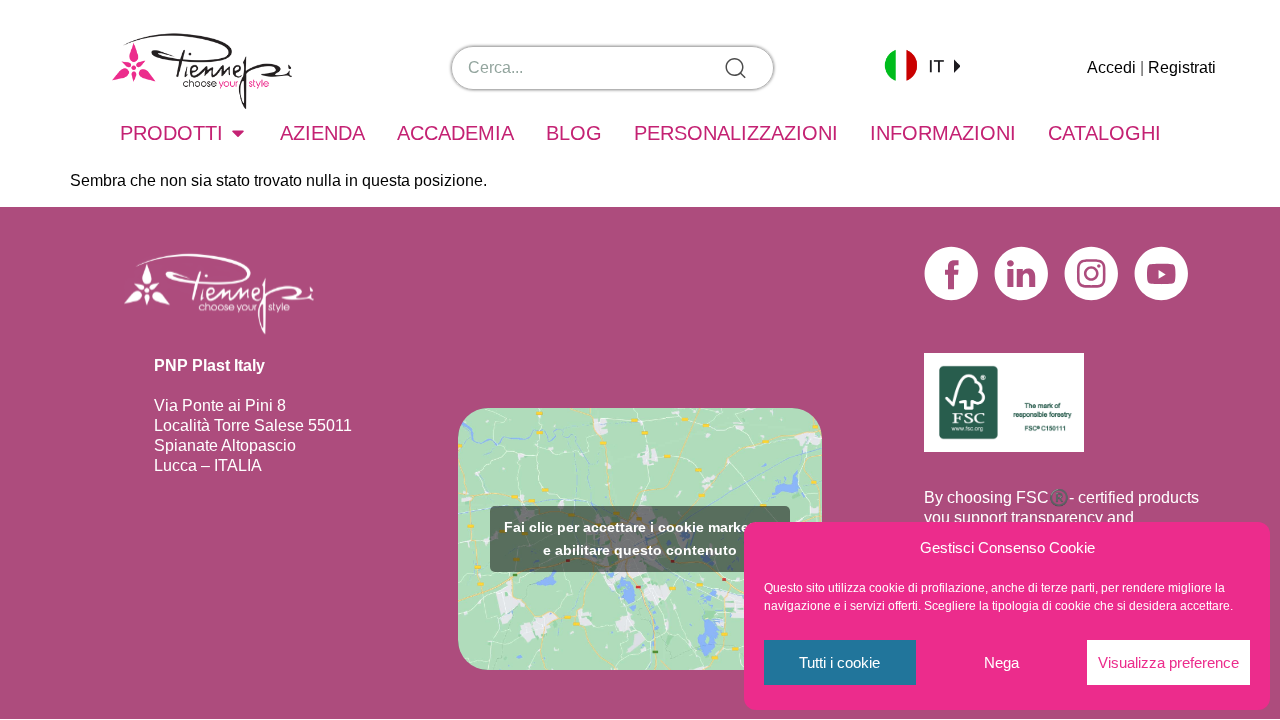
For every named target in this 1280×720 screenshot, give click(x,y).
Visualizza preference (1168, 662)
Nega (1001, 662)
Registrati (1182, 67)
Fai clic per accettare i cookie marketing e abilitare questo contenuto (640, 538)
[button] (922, 64)
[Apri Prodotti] (238, 133)
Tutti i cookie (839, 662)
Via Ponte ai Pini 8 (220, 405)
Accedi (1111, 67)
